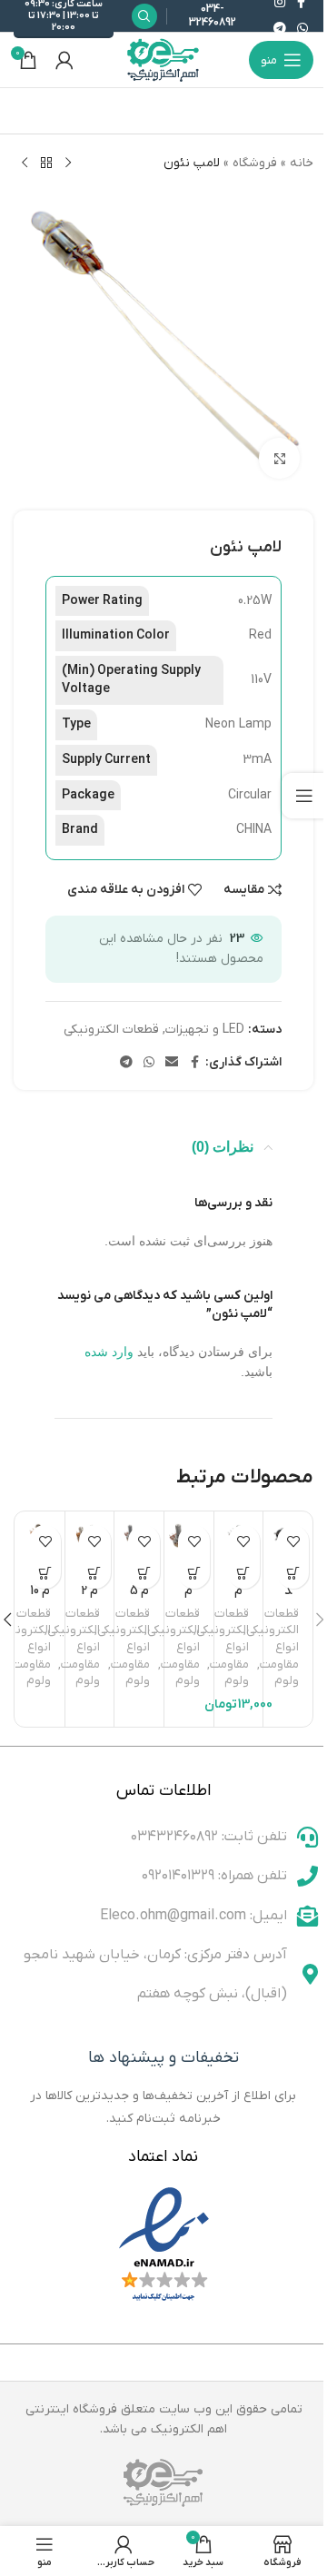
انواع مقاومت (279, 1656)
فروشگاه (255, 163)
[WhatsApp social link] (302, 30)
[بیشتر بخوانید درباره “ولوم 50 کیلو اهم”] (194, 1573)
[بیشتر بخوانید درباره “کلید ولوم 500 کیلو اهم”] (293, 1573)
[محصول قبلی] (68, 163)
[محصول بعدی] (25, 163)
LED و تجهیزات (205, 1030)
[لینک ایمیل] (172, 1063)
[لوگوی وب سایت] (163, 59)
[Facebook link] (194, 1063)
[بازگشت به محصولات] (46, 163)
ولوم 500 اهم (239, 1600)
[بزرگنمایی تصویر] (279, 458)
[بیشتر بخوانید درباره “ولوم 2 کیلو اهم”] (95, 1573)
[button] (244, 1573)
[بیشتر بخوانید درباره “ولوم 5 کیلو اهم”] (144, 1573)
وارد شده (109, 1352)
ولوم (287, 1681)
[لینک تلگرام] (280, 30)
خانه (302, 163)
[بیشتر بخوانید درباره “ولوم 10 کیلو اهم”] (45, 1573)
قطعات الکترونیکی (111, 1030)
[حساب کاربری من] (64, 60)
